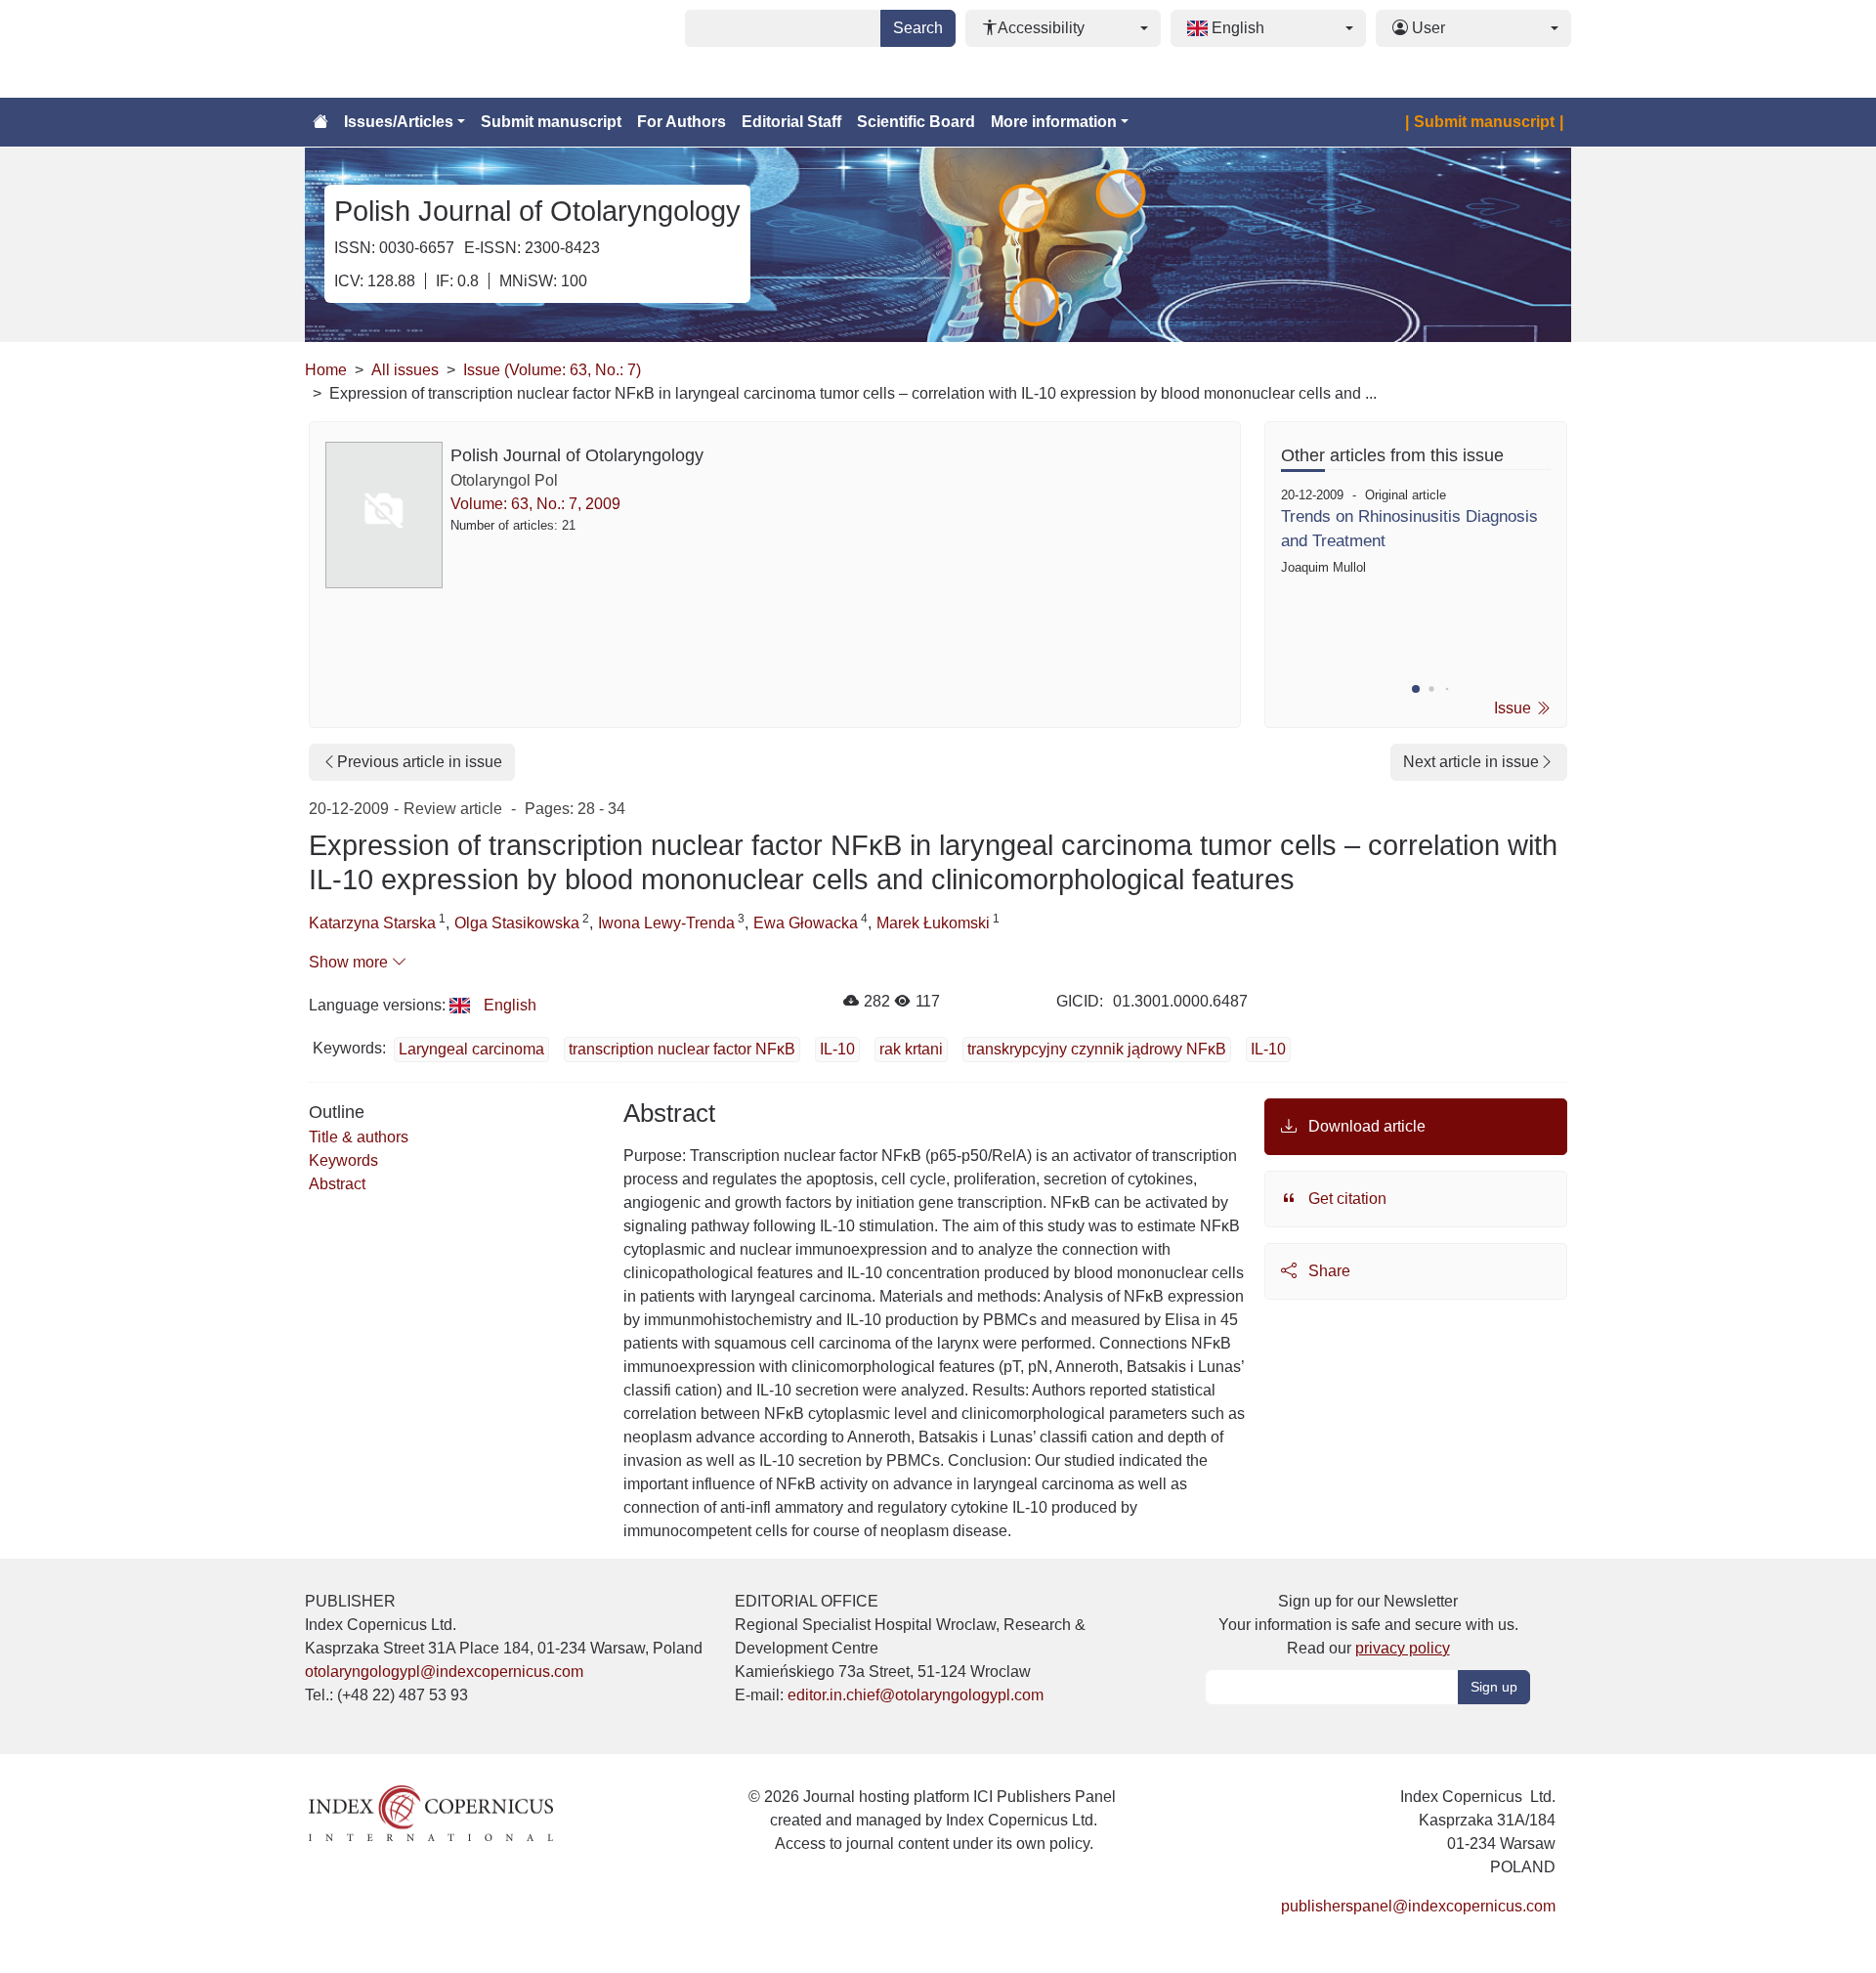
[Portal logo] (403, 49)
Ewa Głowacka (806, 923)
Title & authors (359, 1137)
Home (326, 370)
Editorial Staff (791, 122)
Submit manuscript (551, 122)
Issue (1514, 708)
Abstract (337, 1184)
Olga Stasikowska (517, 923)
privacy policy (1403, 1648)
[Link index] (431, 1812)
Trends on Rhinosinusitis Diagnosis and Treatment (1409, 529)
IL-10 (1268, 1049)
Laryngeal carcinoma (471, 1049)
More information (1054, 122)
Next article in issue (1471, 762)
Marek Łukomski (933, 923)
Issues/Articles (399, 122)
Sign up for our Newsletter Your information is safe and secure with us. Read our (1368, 1625)
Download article (1365, 1126)
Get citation (1345, 1199)
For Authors (682, 122)
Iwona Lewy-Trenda (666, 923)
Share (1327, 1271)
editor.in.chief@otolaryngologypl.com (916, 1695)
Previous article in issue (420, 762)
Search (918, 28)
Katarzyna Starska (372, 923)
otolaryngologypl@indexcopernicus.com (444, 1672)
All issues (405, 370)
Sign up (1494, 1687)
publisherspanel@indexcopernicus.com (1418, 1906)
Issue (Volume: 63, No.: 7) (552, 370)
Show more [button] (350, 962)
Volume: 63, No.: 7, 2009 (535, 504)
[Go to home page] (320, 122)
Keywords (343, 1160)
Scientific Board (916, 122)
